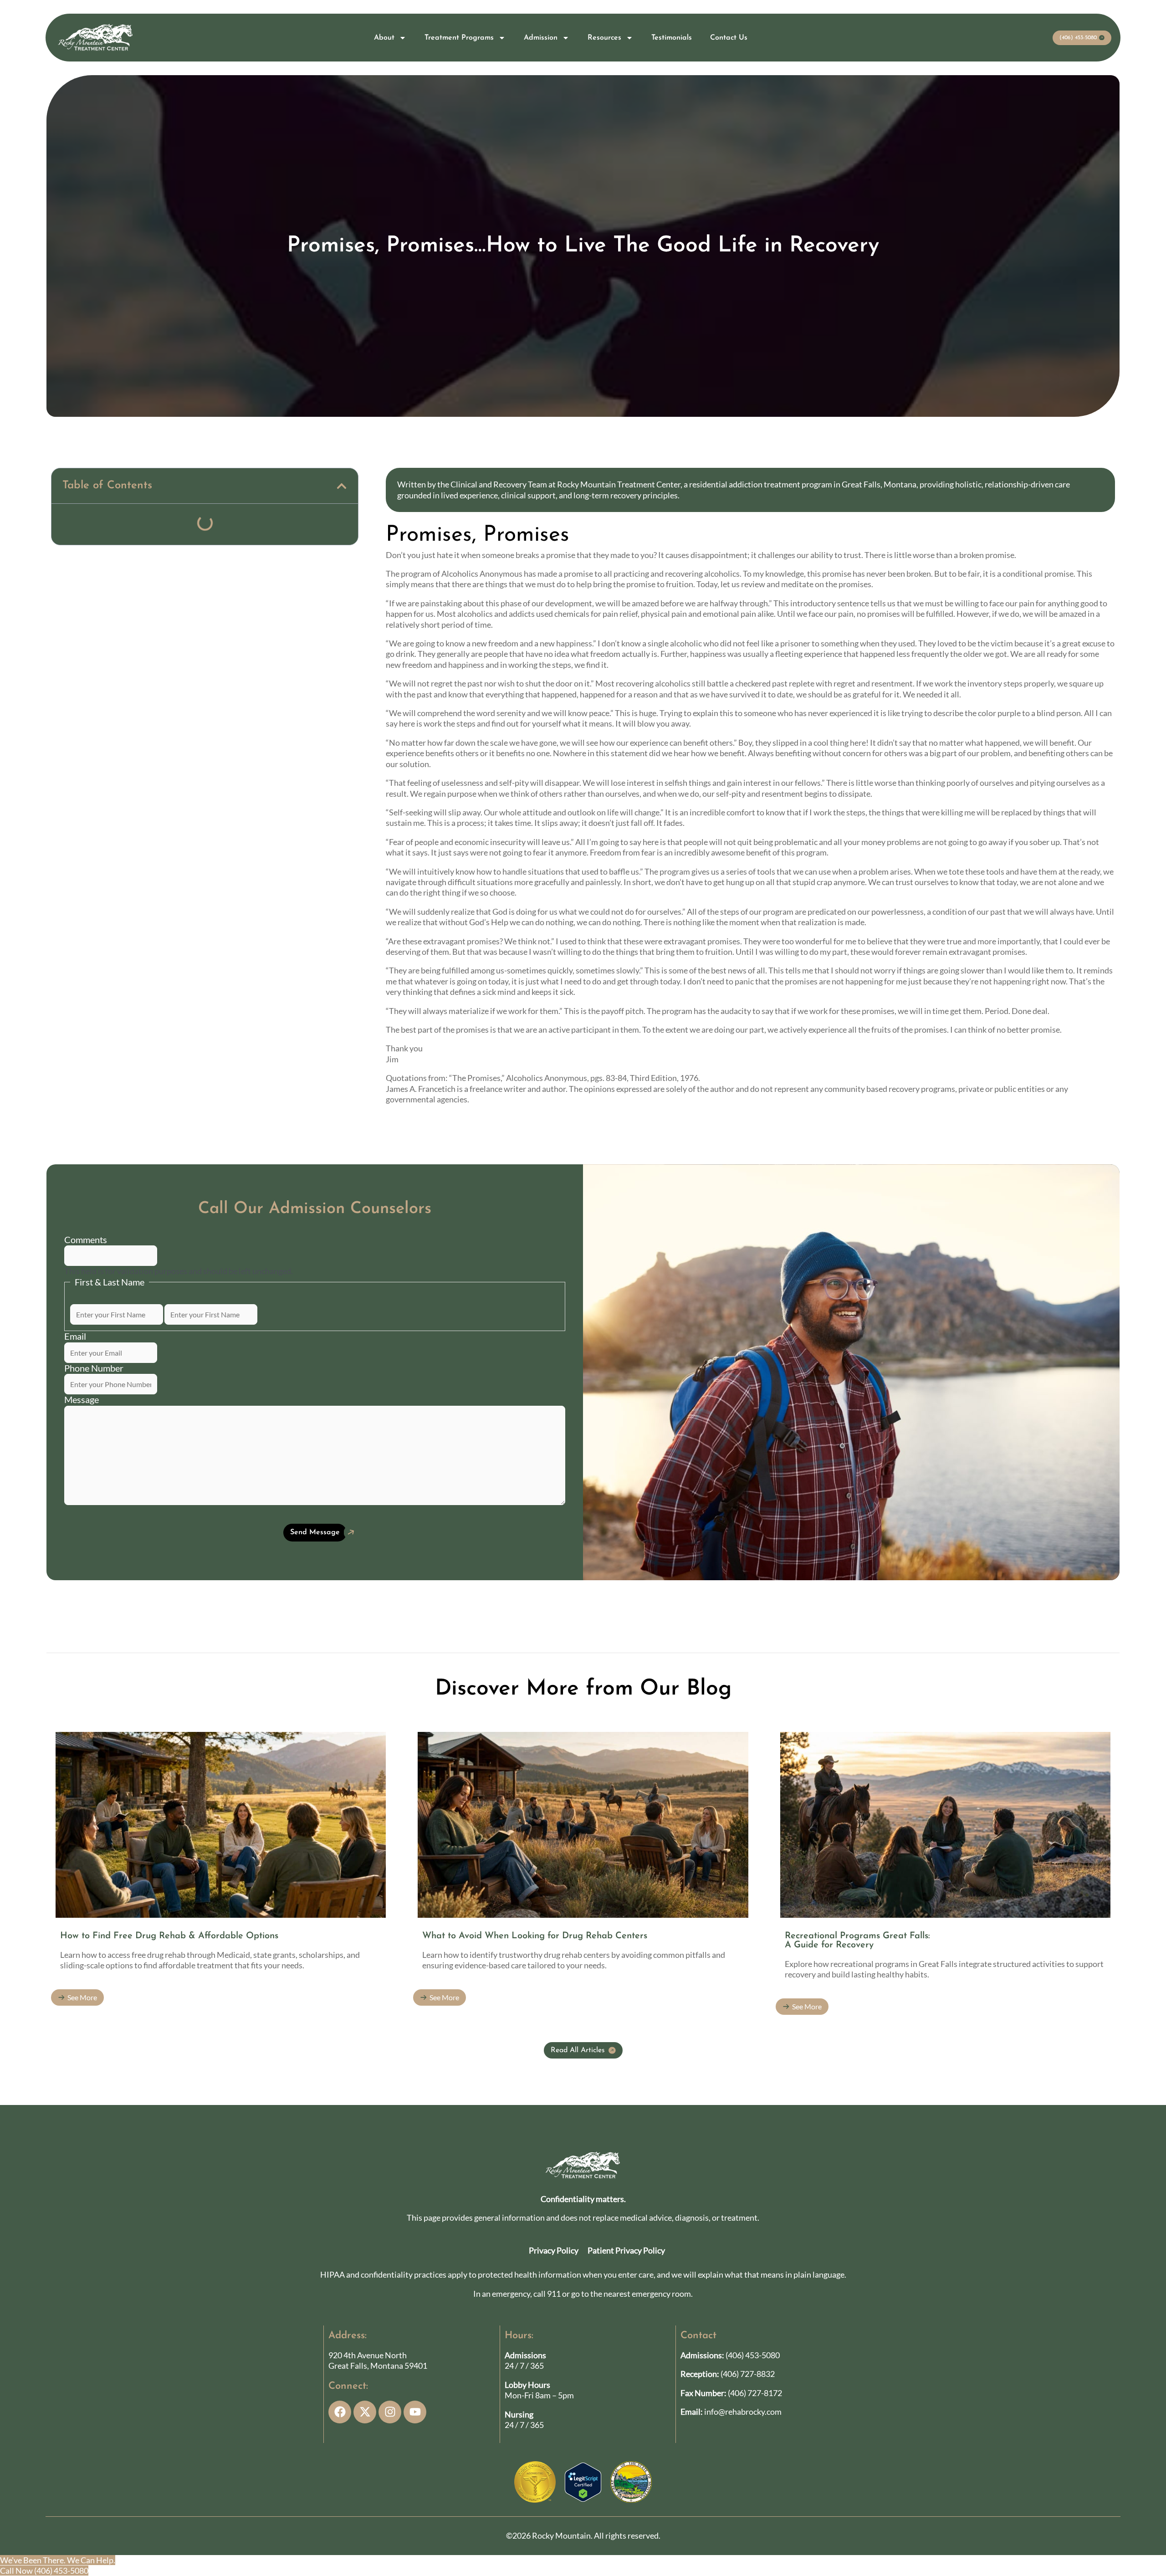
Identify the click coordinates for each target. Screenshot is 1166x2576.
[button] (342, 486)
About (384, 38)
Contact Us (729, 38)
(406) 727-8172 (755, 2393)
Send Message (315, 1532)
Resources (604, 38)
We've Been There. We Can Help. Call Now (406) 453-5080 (58, 2565)
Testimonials (672, 38)
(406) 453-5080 (753, 2355)
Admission (541, 38)
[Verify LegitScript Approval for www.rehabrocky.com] (583, 2481)
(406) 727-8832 (748, 2374)
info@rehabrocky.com (743, 2412)
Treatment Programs (459, 38)
